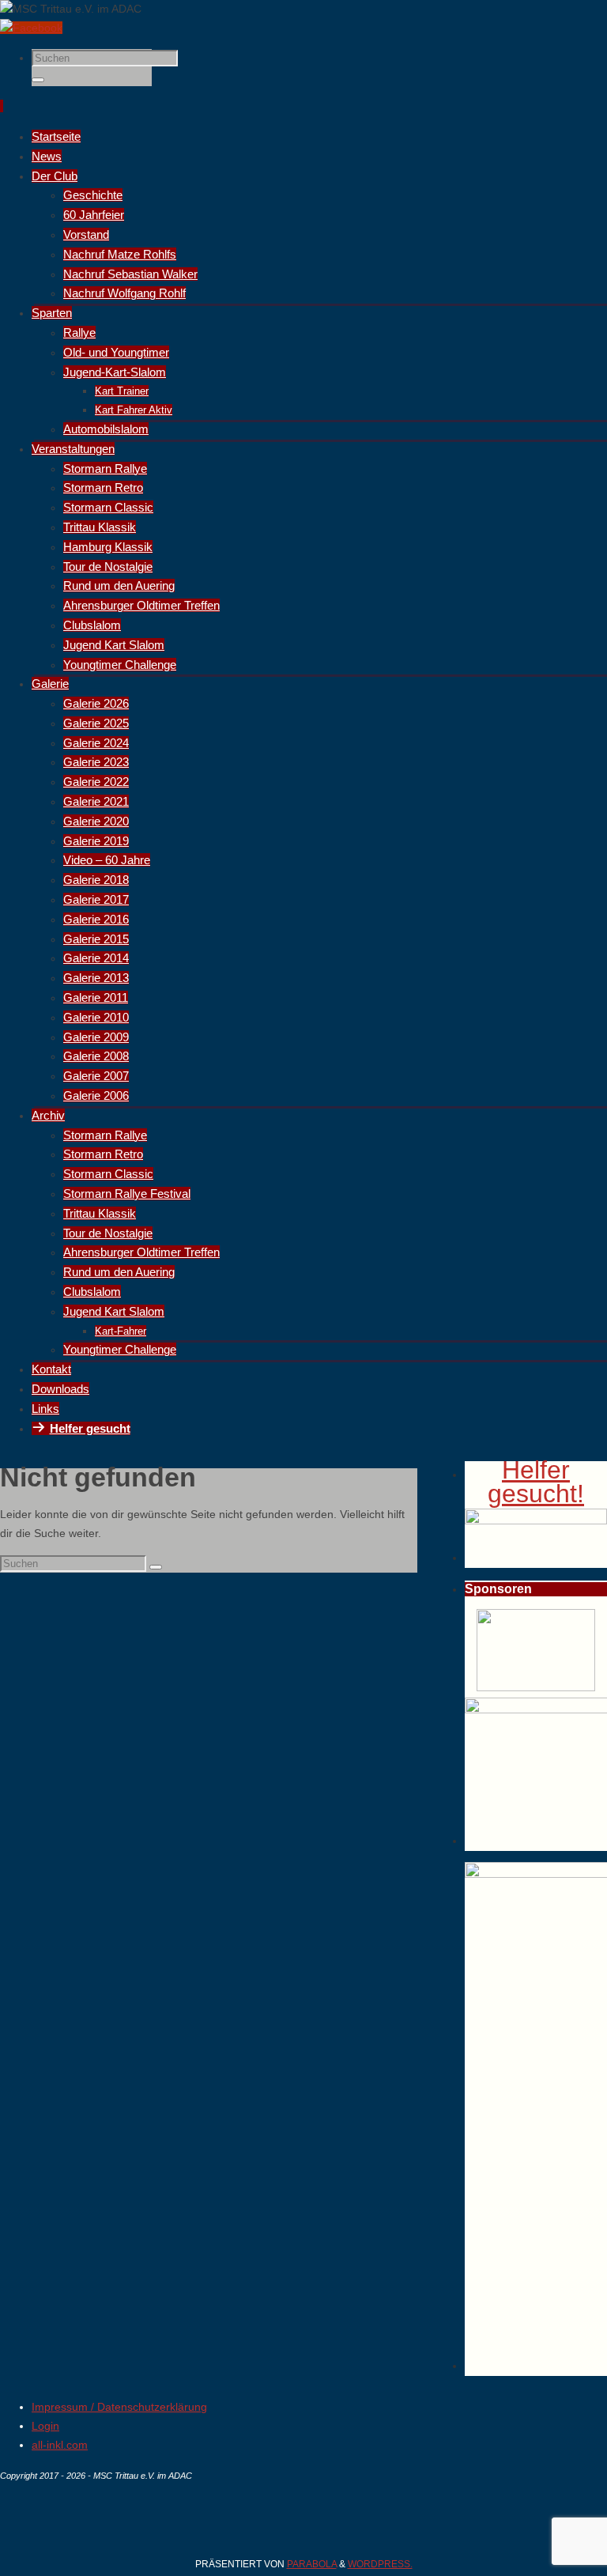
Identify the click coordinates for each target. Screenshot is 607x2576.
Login (45, 2426)
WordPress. (380, 2564)
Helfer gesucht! (536, 1482)
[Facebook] (31, 28)
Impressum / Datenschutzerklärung (119, 2407)
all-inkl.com (60, 2445)
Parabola (312, 2564)
